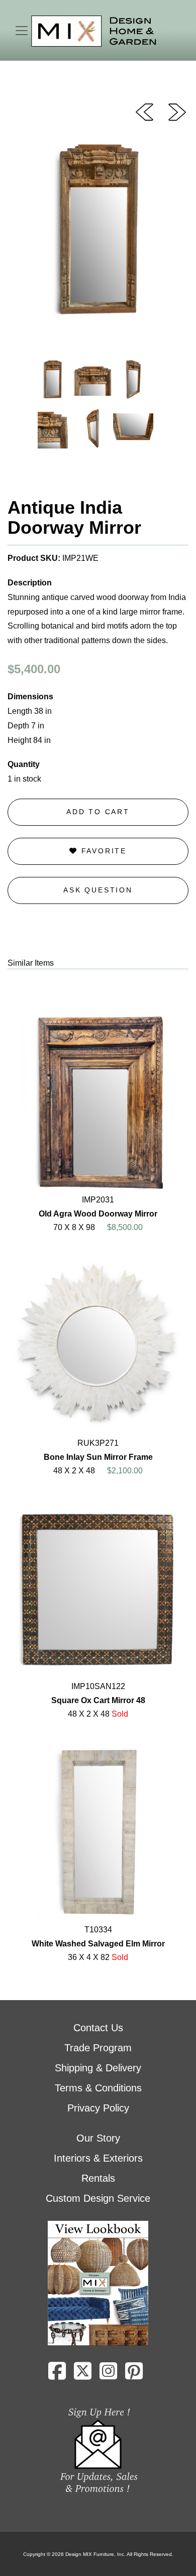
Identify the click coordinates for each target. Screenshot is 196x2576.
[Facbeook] (57, 2375)
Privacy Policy (98, 2108)
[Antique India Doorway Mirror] (177, 111)
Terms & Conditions (98, 2088)
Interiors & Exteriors (98, 2158)
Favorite (102, 851)
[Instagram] (108, 2375)
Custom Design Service (98, 2198)
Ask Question (98, 890)
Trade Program (98, 2048)
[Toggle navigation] (22, 31)
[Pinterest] (134, 2375)
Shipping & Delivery (98, 2068)
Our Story (98, 2138)
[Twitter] (83, 2375)
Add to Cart (98, 812)
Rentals (98, 2178)
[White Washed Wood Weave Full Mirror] (144, 111)
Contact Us (98, 2028)
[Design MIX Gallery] (94, 31)
